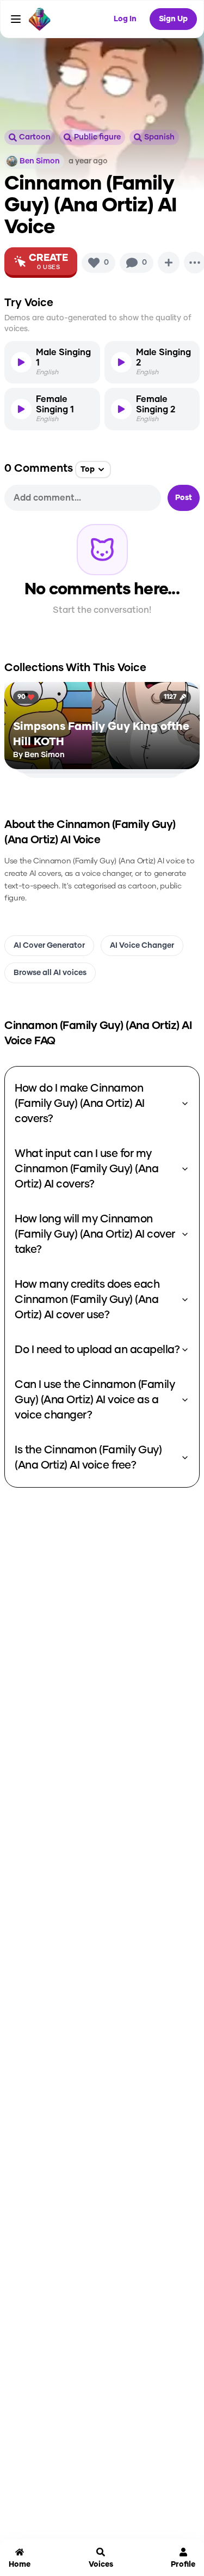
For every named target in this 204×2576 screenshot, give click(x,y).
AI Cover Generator (49, 946)
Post (184, 498)
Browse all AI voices (50, 973)
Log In (125, 19)
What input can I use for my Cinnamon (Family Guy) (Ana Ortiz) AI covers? (86, 1169)
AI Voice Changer (142, 946)
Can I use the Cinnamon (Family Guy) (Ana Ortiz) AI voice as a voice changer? (95, 1400)
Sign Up (173, 19)
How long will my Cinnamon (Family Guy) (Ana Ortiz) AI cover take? (95, 1234)
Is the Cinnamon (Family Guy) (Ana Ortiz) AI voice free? (88, 1458)
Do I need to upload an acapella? (97, 1350)
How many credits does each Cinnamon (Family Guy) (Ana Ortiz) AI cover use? (87, 1300)
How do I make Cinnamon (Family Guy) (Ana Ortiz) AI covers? (80, 1104)
